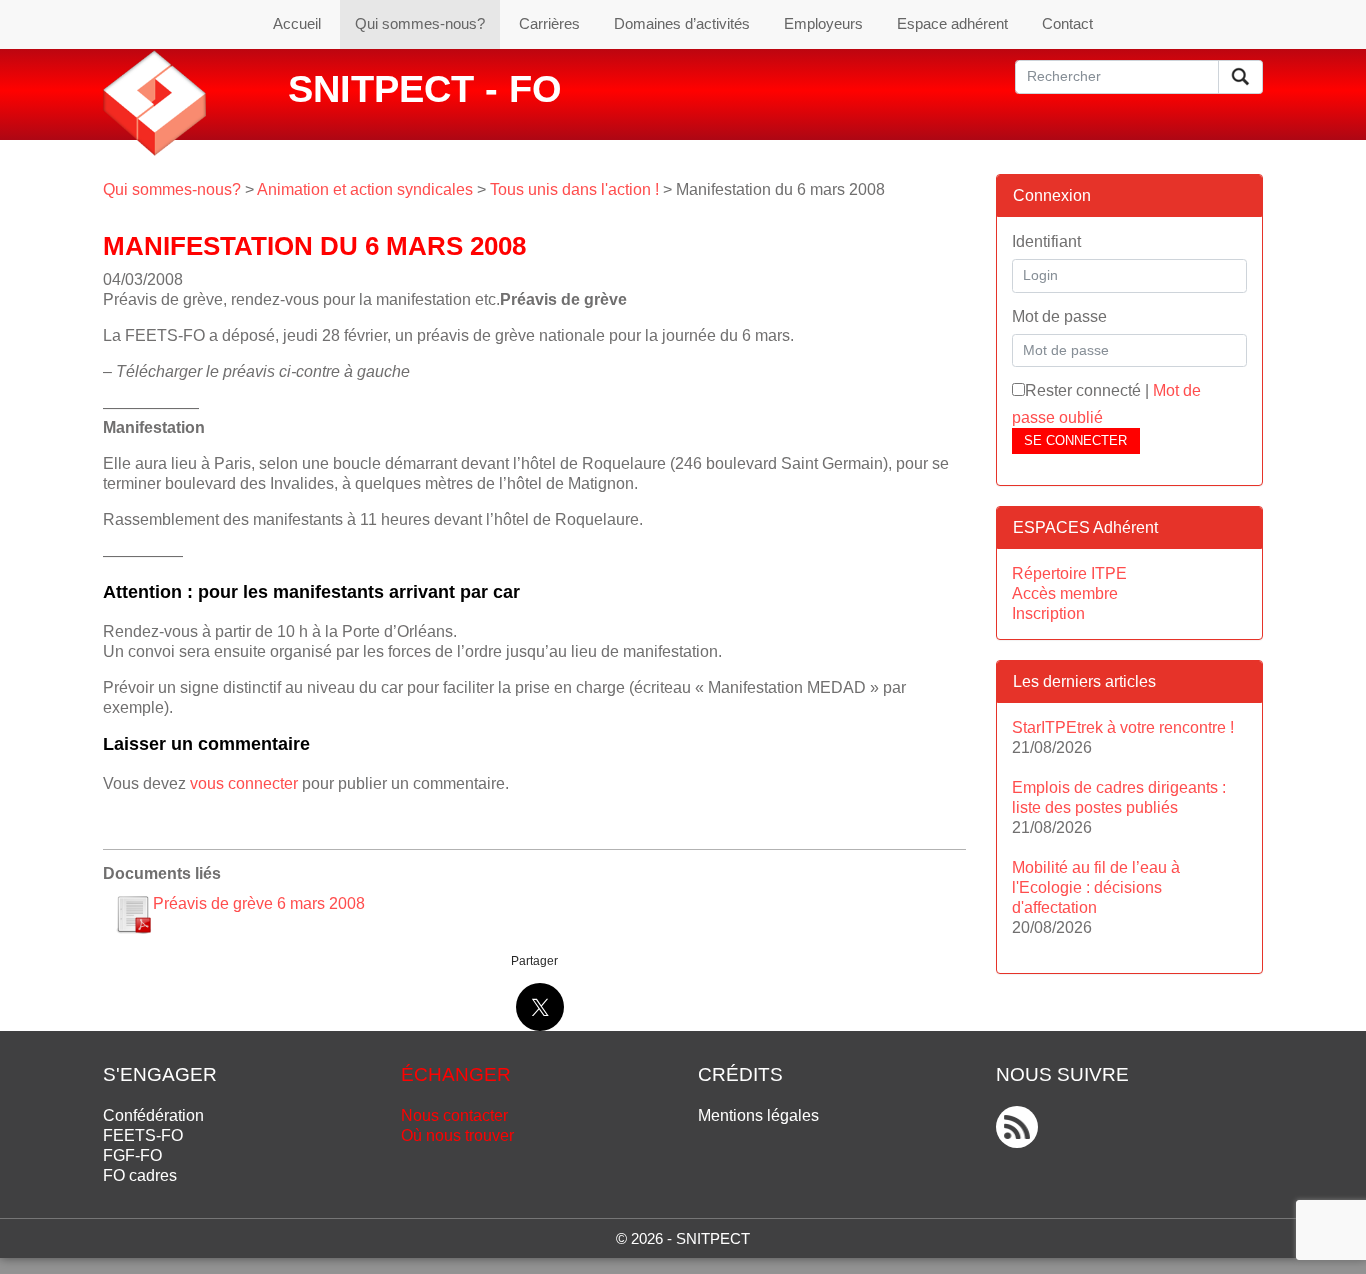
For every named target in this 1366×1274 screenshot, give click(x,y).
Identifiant (1046, 241)
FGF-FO (132, 1155)
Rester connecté (1083, 390)
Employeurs (823, 23)
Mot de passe (1059, 316)
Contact (1067, 23)
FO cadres (140, 1175)
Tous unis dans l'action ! (574, 189)
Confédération (153, 1115)
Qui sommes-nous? (420, 23)
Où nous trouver (457, 1135)
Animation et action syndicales (365, 189)
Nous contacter (454, 1115)
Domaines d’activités (682, 23)
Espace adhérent (952, 23)
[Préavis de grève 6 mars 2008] (133, 914)
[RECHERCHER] (1240, 77)
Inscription (1048, 613)
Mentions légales (758, 1115)
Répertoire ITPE (1069, 573)
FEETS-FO (143, 1135)
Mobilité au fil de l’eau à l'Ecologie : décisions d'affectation (1096, 887)
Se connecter (1075, 440)
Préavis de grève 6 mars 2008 (259, 903)
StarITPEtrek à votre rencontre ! (1123, 727)
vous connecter (244, 783)
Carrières (549, 23)
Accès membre (1065, 593)
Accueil (297, 23)
